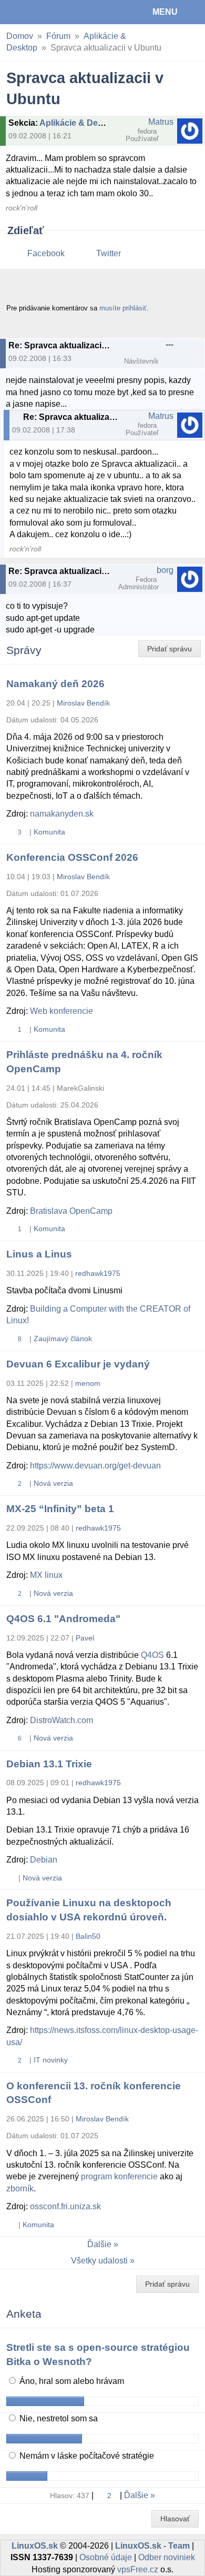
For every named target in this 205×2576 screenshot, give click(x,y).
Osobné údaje (106, 2557)
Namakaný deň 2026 (55, 684)
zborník (20, 2188)
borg (165, 570)
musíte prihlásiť (123, 308)
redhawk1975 (98, 1273)
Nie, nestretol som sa (58, 2418)
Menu (165, 12)
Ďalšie (99, 2244)
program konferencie (119, 2176)
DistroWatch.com (61, 1720)
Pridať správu (170, 649)
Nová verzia (53, 1483)
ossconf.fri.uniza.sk (65, 2206)
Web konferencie (61, 1011)
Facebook (46, 253)
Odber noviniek (167, 2557)
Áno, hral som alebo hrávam (71, 2381)
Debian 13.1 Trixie (49, 1764)
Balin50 (88, 1936)
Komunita (49, 832)
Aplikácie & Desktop (80, 123)
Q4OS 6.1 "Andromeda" (63, 1619)
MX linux (46, 1575)
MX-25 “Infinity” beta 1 (60, 1509)
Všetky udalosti (99, 2261)
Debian (44, 1860)
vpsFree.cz (138, 2569)
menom (88, 1383)
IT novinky (51, 2060)
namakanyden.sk (62, 814)
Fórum (58, 36)
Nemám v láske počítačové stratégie (86, 2456)
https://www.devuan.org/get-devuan (95, 1466)
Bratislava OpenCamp (71, 1211)
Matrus (161, 122)
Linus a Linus (39, 1254)
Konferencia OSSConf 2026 (72, 857)
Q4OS (152, 1655)
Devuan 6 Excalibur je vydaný (78, 1364)
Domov (20, 36)
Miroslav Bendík (83, 703)
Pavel (85, 1638)
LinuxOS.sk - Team (152, 2546)
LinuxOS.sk (43, 12)
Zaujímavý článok (63, 1339)
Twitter (109, 253)
